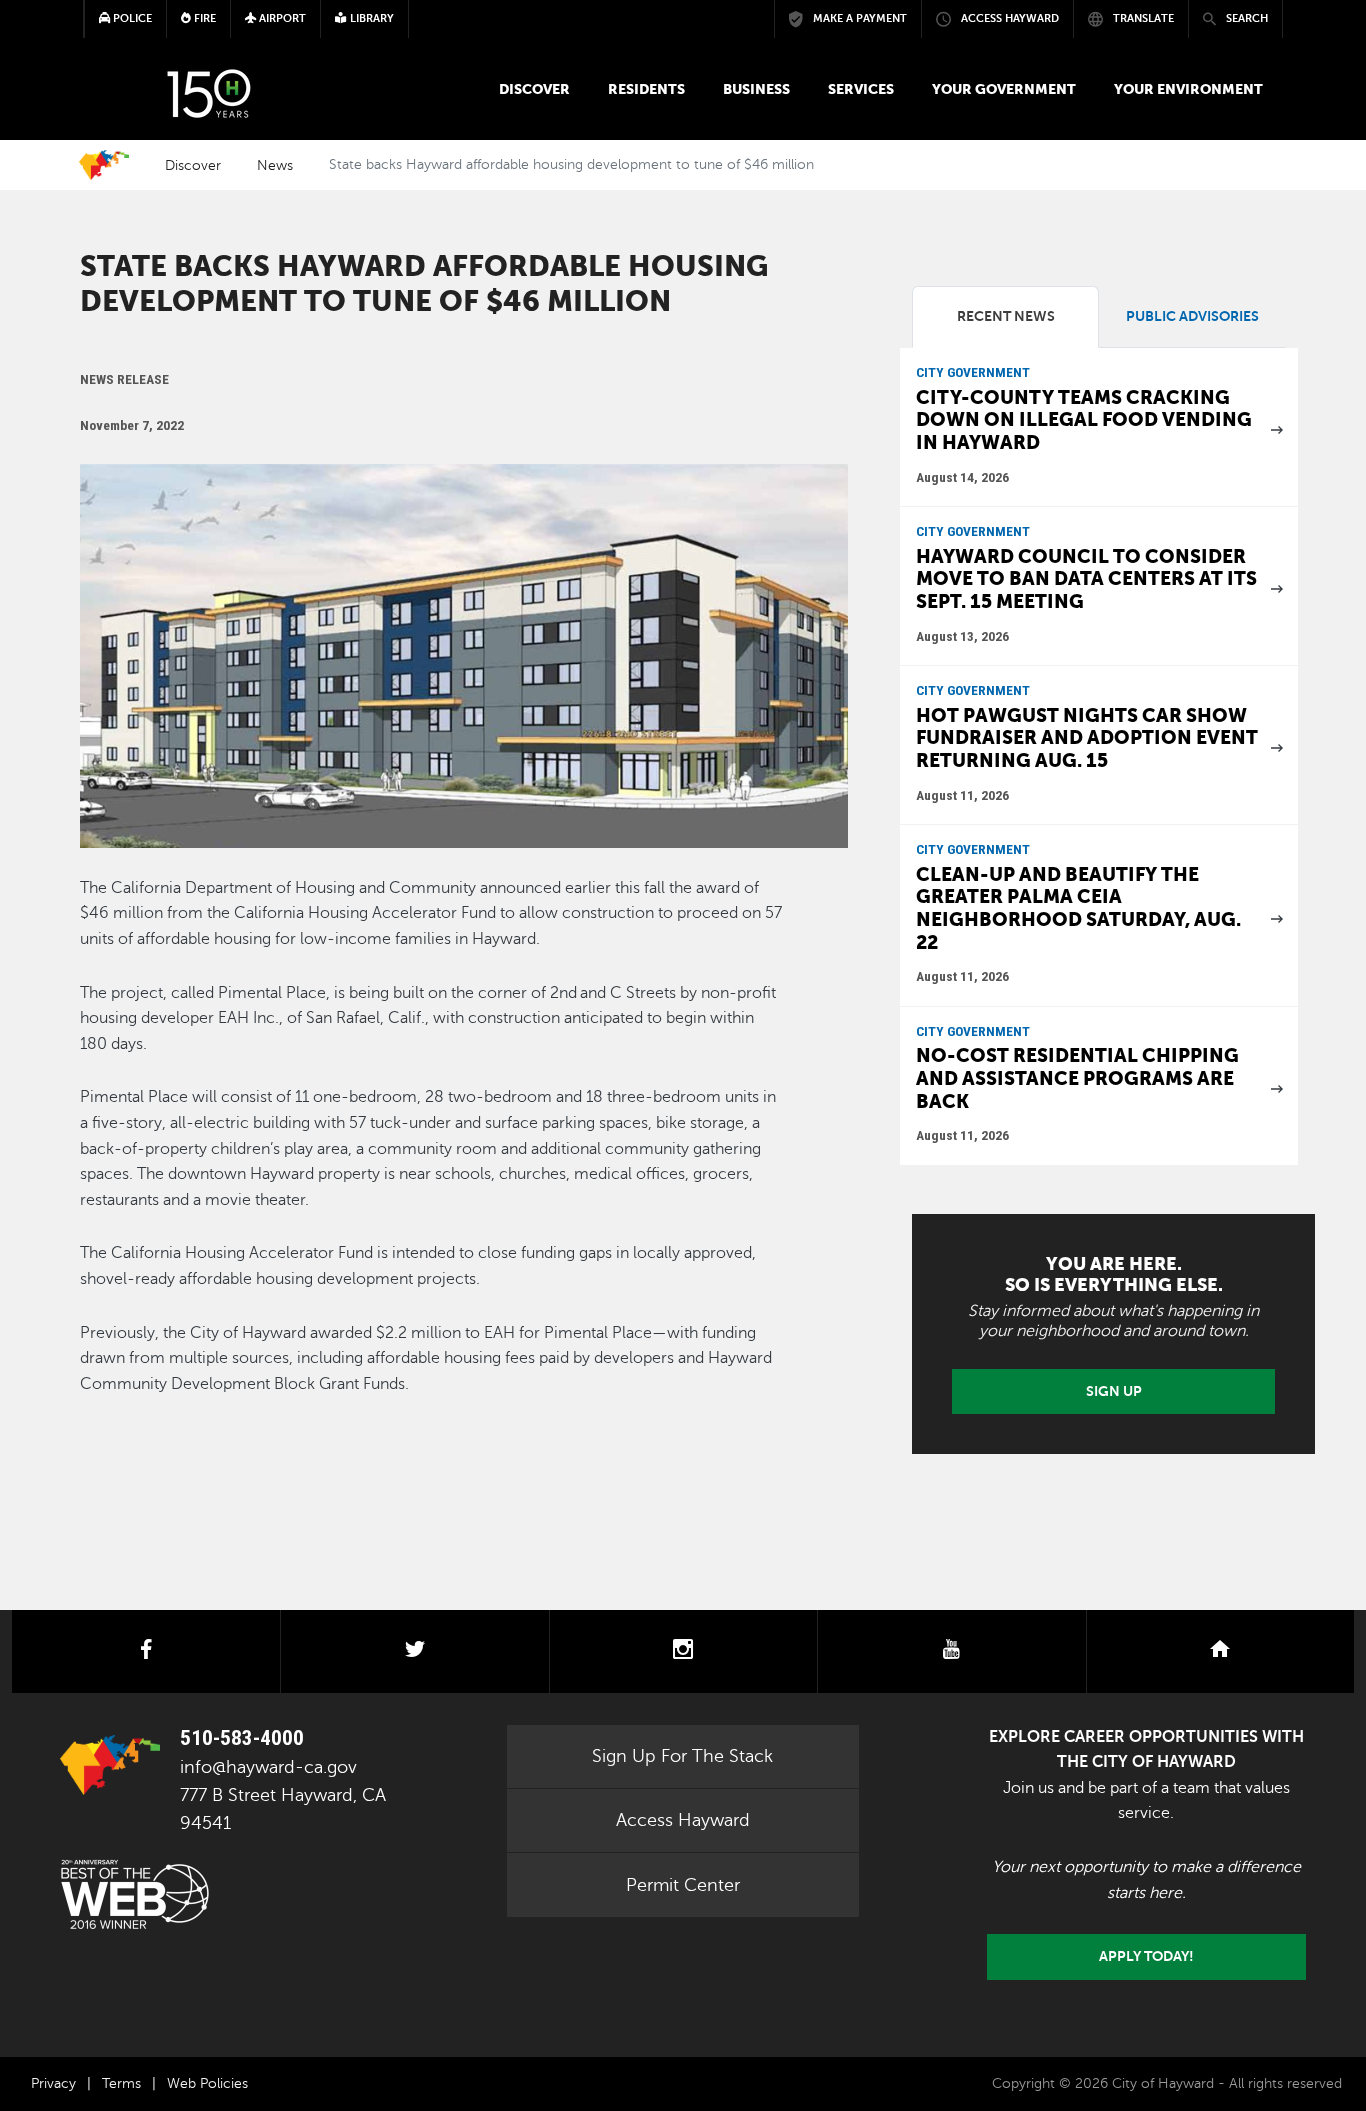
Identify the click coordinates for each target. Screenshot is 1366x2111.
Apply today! (1146, 1956)
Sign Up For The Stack (682, 1756)
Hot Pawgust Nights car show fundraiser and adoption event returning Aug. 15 (1087, 738)
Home (104, 165)
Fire (203, 18)
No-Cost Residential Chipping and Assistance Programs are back (1077, 1078)
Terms (121, 2083)
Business (756, 89)
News (275, 165)
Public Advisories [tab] (1192, 316)
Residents (646, 89)
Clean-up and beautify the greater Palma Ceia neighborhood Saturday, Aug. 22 (1078, 908)
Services (861, 89)
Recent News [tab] (1006, 316)
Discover (534, 89)
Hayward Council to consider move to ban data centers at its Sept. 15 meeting (1086, 579)
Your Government (1004, 89)
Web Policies (207, 2083)
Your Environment (1188, 89)
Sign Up (1114, 1391)
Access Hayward (683, 1820)
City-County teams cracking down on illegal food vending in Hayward (1084, 420)
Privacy (53, 2083)
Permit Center (683, 1885)
